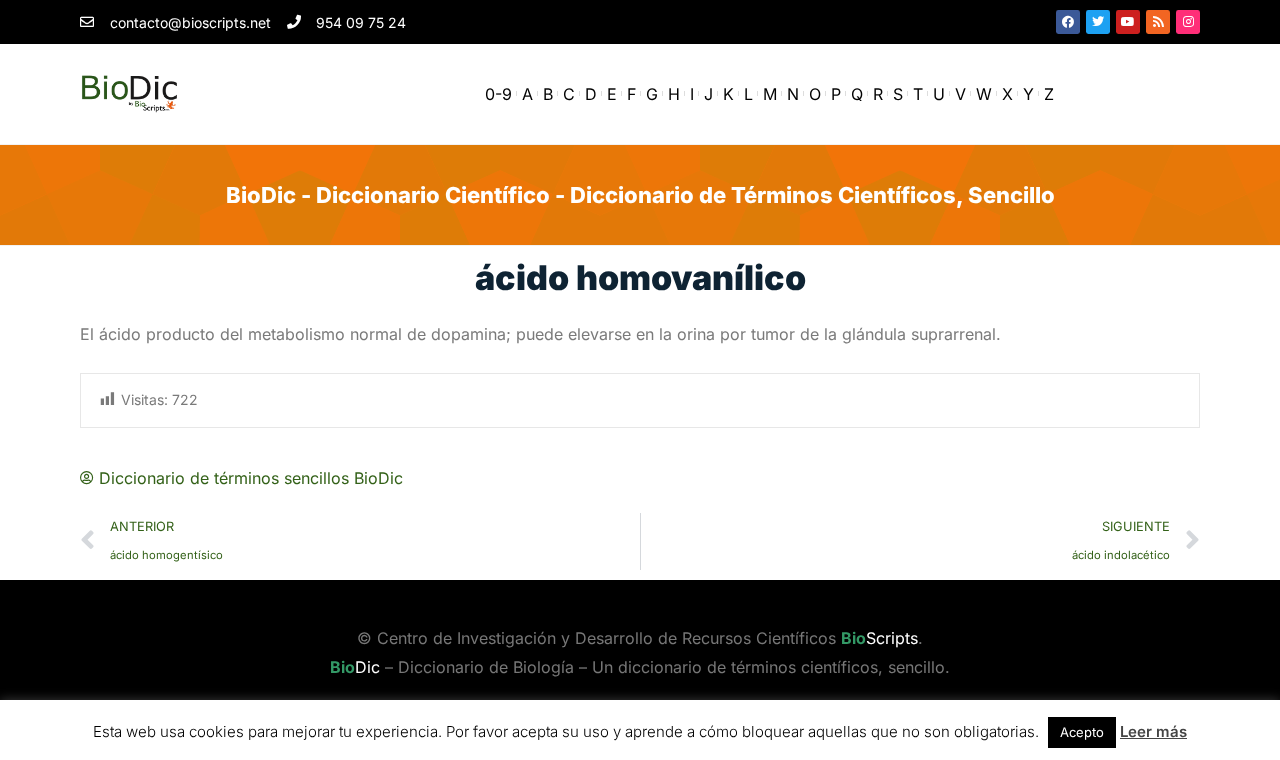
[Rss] (1158, 22)
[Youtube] (1128, 22)
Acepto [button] (1082, 732)
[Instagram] (1188, 22)
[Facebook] (1068, 22)
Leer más (1153, 731)
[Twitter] (1098, 22)
